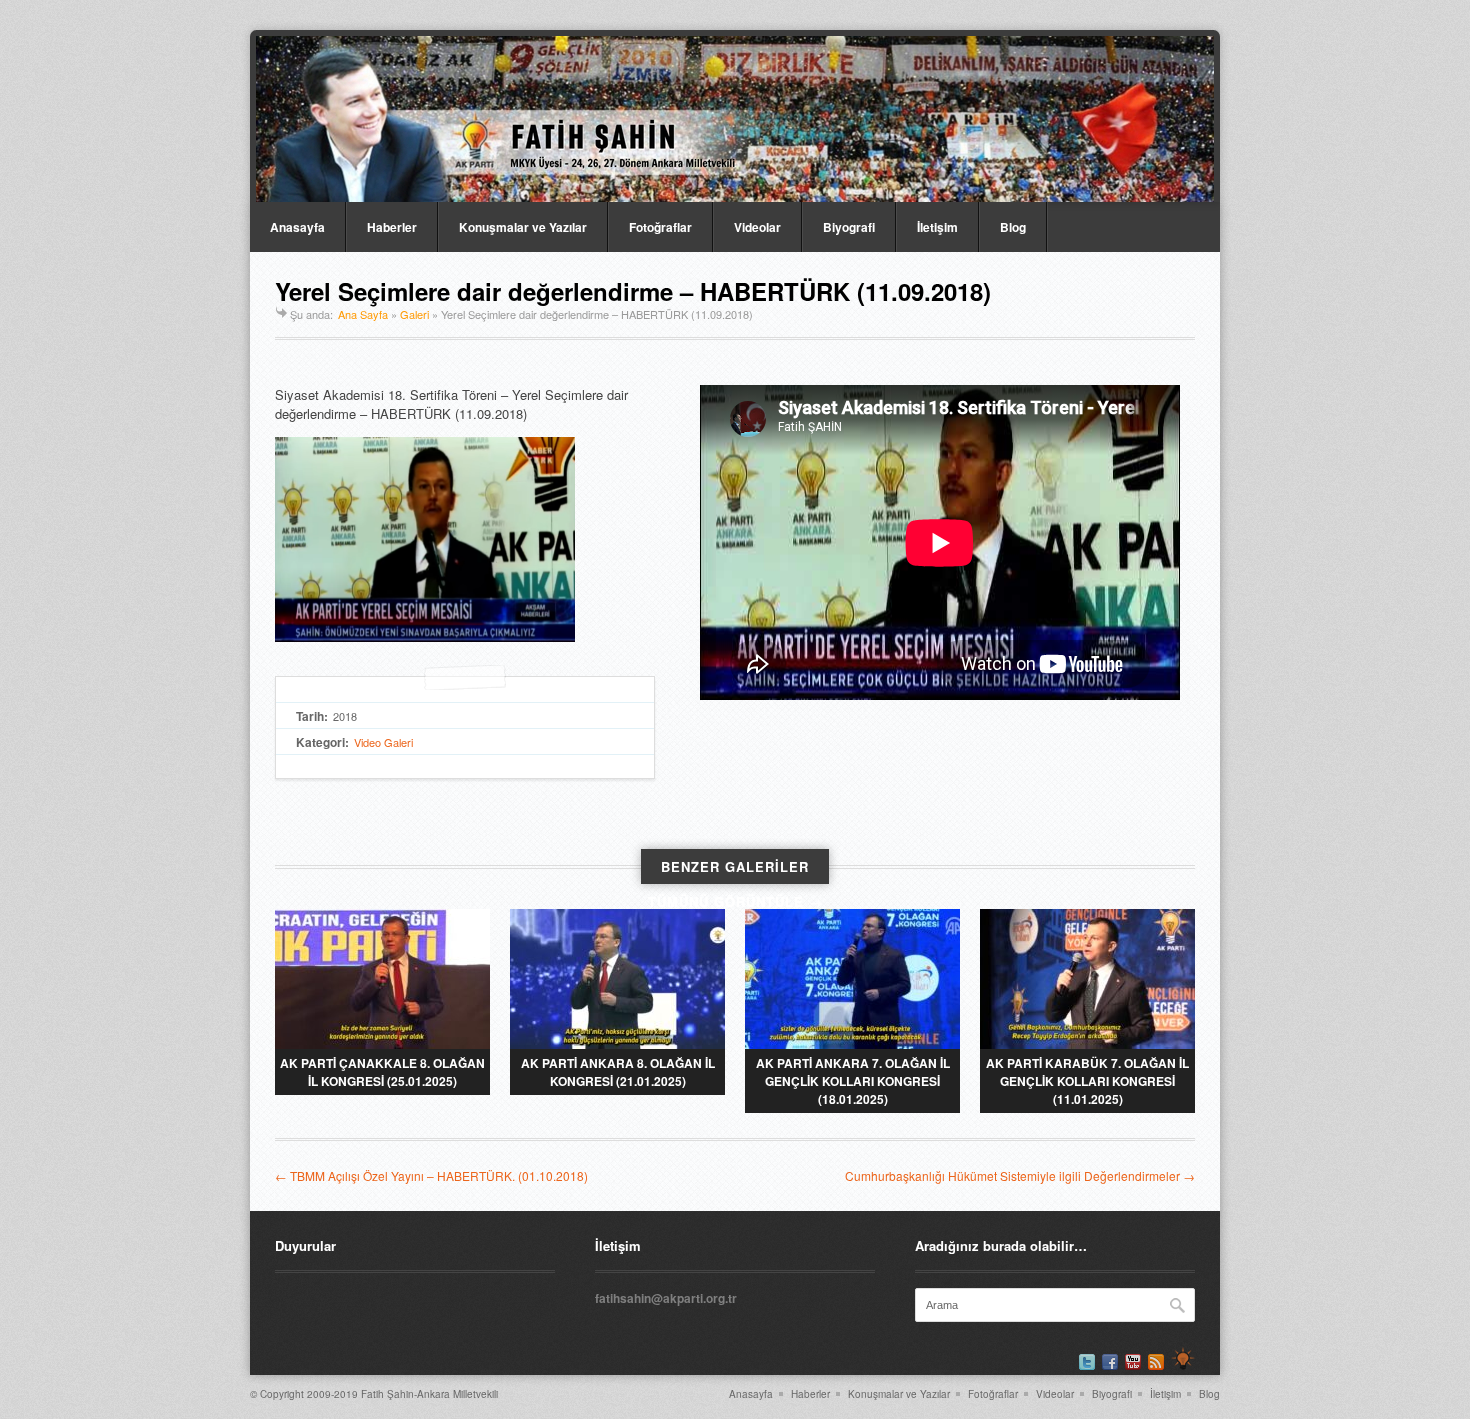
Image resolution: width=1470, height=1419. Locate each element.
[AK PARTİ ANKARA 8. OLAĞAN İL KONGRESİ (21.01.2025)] (617, 979)
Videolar (757, 227)
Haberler (392, 227)
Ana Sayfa (363, 314)
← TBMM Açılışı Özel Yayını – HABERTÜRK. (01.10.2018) (431, 1175)
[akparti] (1183, 1358)
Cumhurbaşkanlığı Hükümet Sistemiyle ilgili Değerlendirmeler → (1020, 1175)
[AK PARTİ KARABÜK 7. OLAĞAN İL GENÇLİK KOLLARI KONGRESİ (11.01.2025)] (1087, 979)
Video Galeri (383, 742)
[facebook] (1110, 1362)
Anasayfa (297, 227)
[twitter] (1087, 1362)
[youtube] (1133, 1362)
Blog (1013, 227)
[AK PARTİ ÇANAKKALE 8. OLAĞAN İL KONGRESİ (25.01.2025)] (382, 979)
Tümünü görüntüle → (735, 901)
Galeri (414, 314)
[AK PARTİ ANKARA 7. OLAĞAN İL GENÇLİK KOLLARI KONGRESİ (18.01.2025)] (852, 979)
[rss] (1156, 1362)
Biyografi (849, 227)
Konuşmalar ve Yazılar (523, 227)
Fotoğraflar (660, 227)
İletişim (937, 227)
